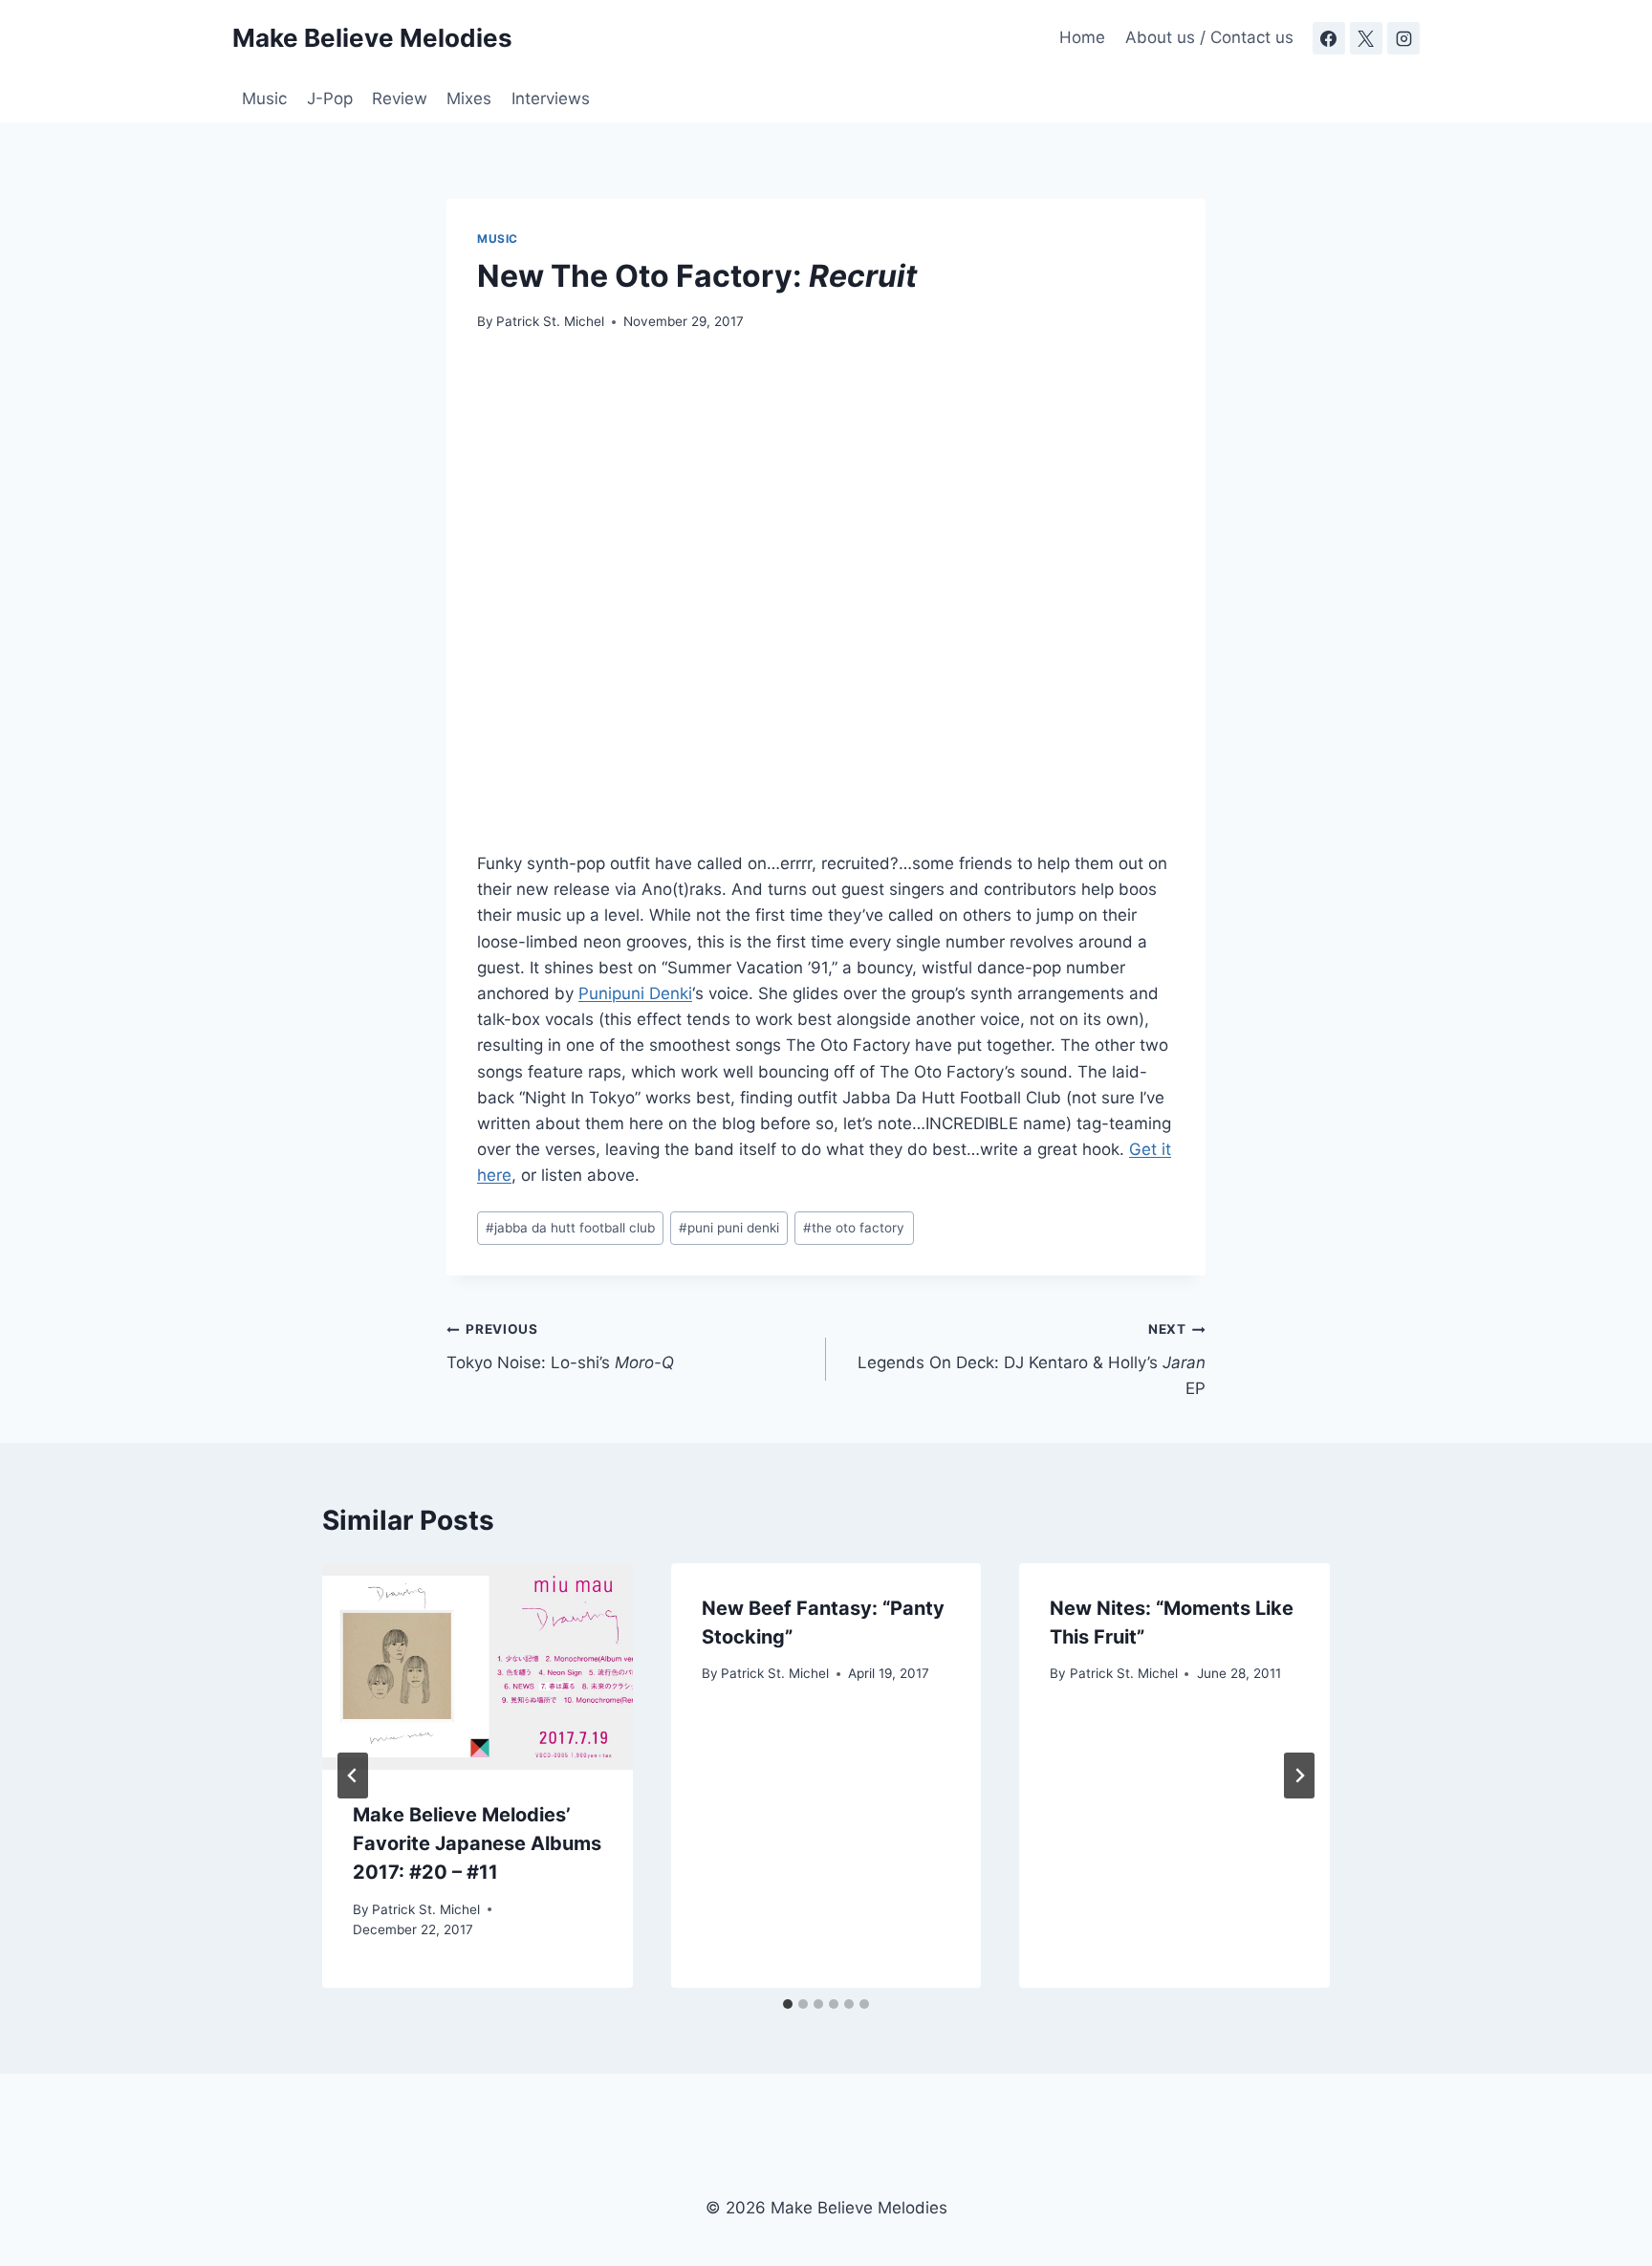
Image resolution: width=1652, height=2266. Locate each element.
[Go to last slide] (353, 1776)
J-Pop (330, 98)
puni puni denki (729, 1228)
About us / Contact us (1209, 37)
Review (400, 98)
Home (1082, 37)
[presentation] (478, 1667)
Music (264, 98)
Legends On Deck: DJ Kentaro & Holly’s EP (1032, 1360)
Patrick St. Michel (550, 321)
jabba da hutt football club (570, 1228)
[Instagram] (1403, 38)
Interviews (551, 98)
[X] (1366, 38)
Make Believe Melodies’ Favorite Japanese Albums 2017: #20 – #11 (477, 1843)
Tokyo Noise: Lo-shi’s (560, 1347)
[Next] (1299, 1776)
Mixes (469, 98)
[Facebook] (1329, 38)
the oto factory (854, 1228)
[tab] (788, 2004)
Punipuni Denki (635, 993)
